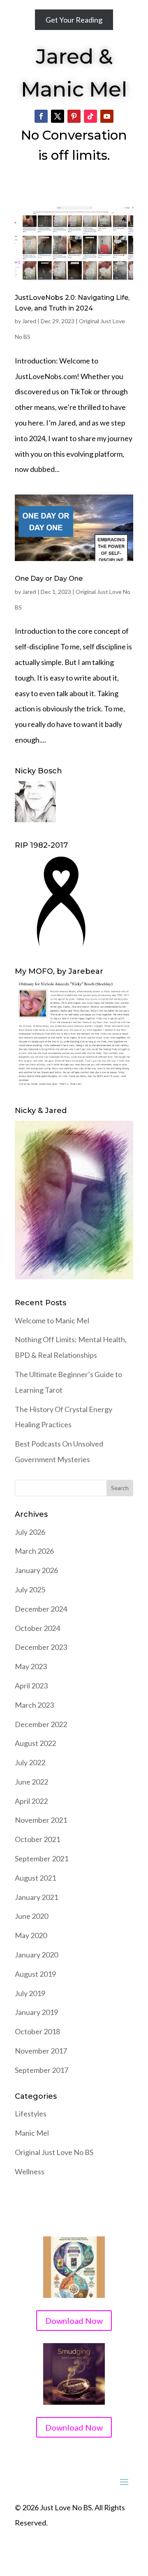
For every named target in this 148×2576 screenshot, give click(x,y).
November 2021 (41, 1820)
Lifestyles (31, 2114)
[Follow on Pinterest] (74, 116)
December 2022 (41, 1724)
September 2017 (42, 2070)
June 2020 (31, 1916)
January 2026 (36, 1570)
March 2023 (34, 1705)
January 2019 (36, 2012)
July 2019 (30, 1993)
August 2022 (35, 1743)
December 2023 (41, 1647)
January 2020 (36, 1955)
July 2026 (30, 1532)
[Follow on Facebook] (41, 116)
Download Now (74, 2321)
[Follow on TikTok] (90, 116)
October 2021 (37, 1839)
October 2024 (37, 1628)
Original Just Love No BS (54, 2152)
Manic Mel (32, 2133)
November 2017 (41, 2051)
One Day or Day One (49, 578)
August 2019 (35, 1974)
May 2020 (31, 1935)
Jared (29, 321)
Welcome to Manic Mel (52, 1320)
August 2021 (35, 1878)
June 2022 (31, 1782)
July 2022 (30, 1762)
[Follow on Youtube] (107, 116)
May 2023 (31, 1666)
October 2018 (37, 2031)
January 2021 (36, 1897)
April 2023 (31, 1686)
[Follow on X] (58, 116)
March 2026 (34, 1551)
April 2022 (31, 1801)
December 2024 (41, 1609)
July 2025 (30, 1589)
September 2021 (42, 1858)
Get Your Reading (74, 20)
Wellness (30, 2171)
